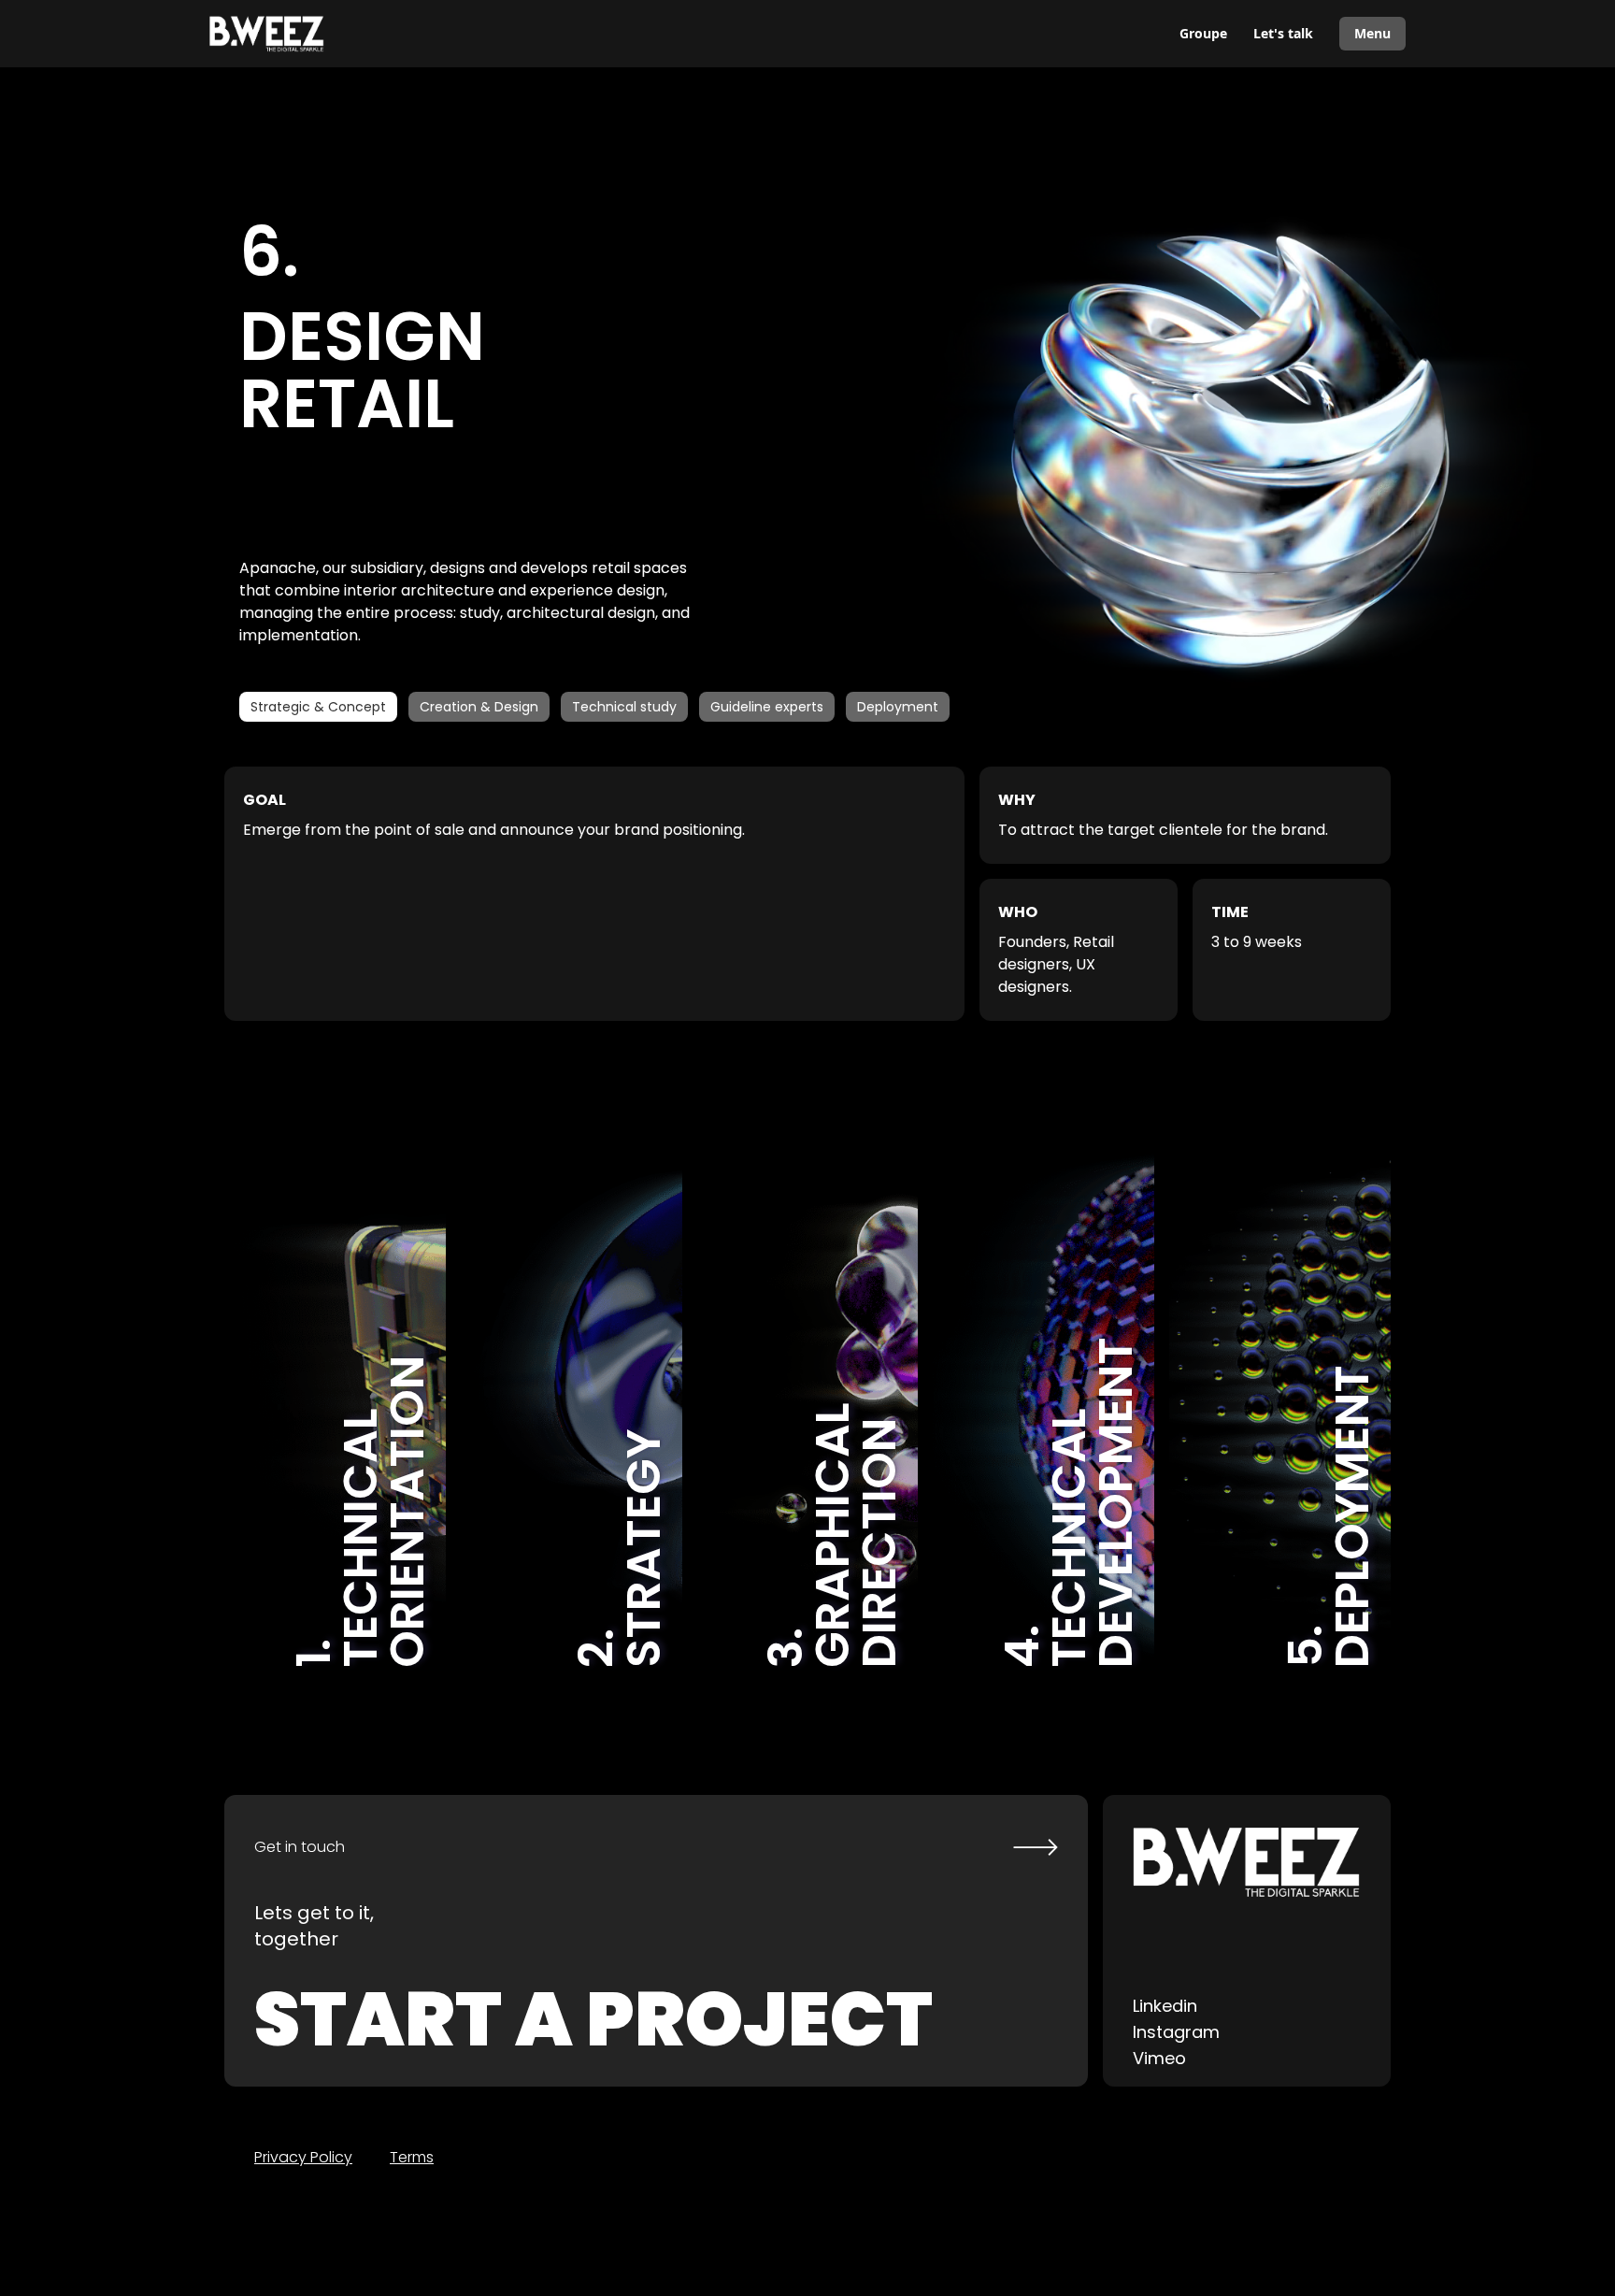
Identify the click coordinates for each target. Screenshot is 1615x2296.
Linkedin (1165, 2006)
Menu (1372, 33)
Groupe (1203, 33)
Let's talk (1283, 33)
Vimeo (1159, 2058)
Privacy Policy (303, 2157)
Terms (412, 2157)
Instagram (1176, 2032)
